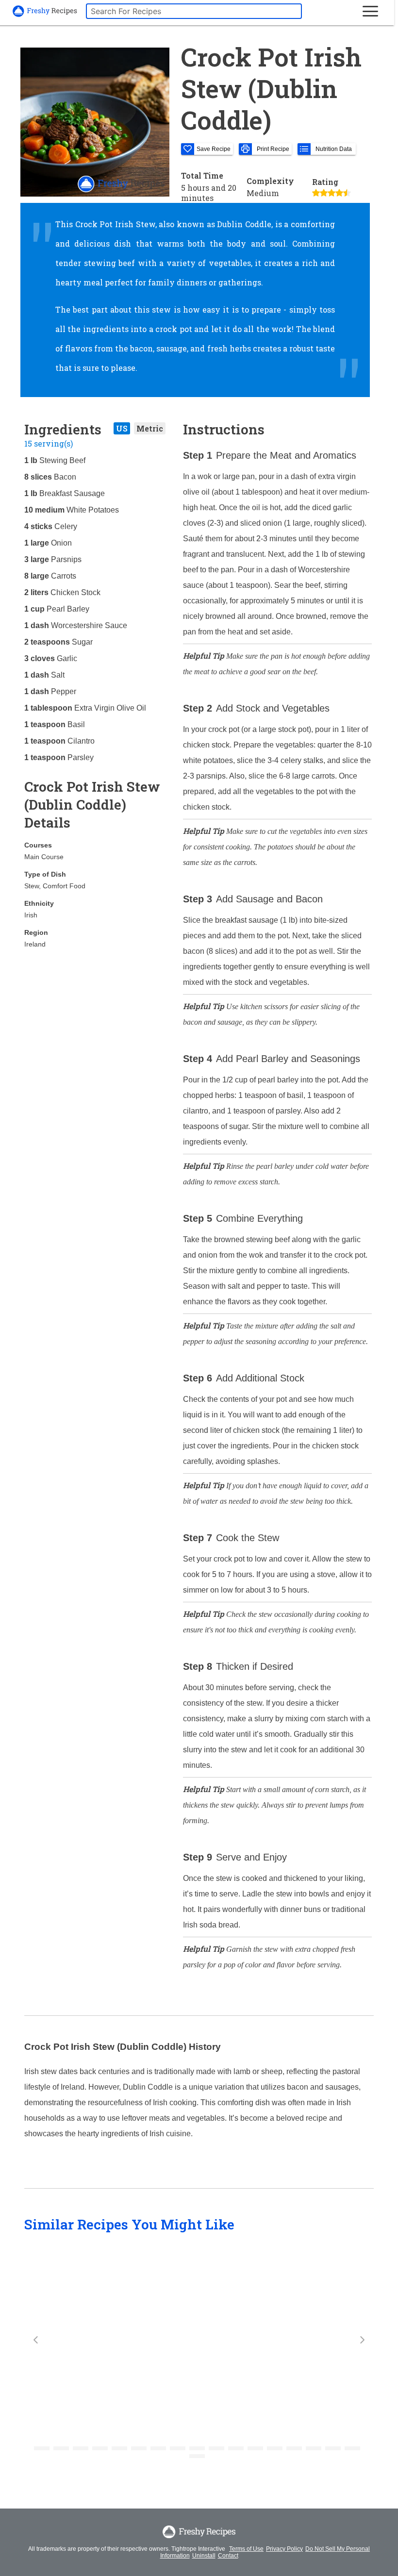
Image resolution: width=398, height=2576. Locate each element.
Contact (228, 2556)
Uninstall (204, 2556)
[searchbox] (194, 11)
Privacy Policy (284, 2549)
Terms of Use (246, 2549)
